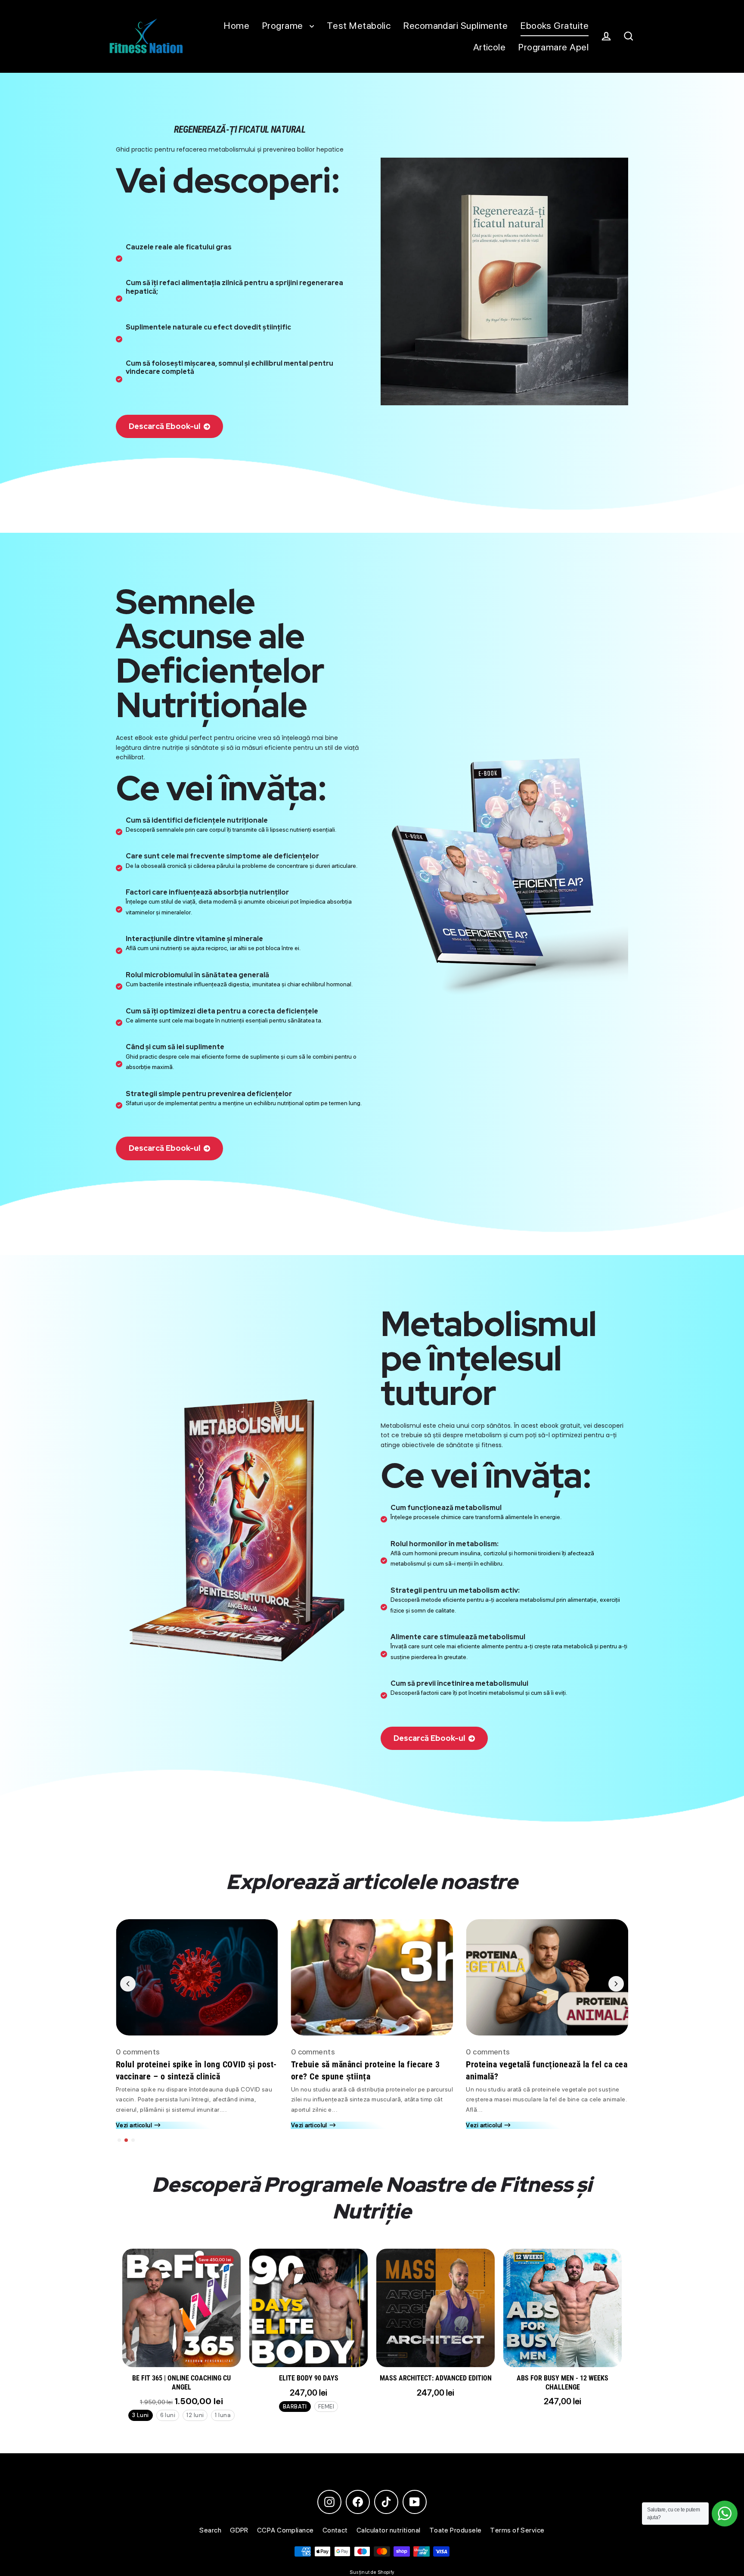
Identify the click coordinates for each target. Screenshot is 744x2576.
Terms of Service (517, 2530)
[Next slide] (616, 1984)
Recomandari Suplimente (456, 25)
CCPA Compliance (285, 2530)
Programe (284, 25)
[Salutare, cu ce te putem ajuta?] (725, 2514)
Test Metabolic (359, 25)
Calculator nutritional (389, 2530)
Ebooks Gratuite (555, 25)
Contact (335, 2530)
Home (237, 25)
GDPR (239, 2530)
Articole (490, 47)
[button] (119, 2140)
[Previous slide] (128, 1984)
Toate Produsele (456, 2530)
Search (210, 2530)
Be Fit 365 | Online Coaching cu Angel (181, 2383)
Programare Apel (553, 47)
